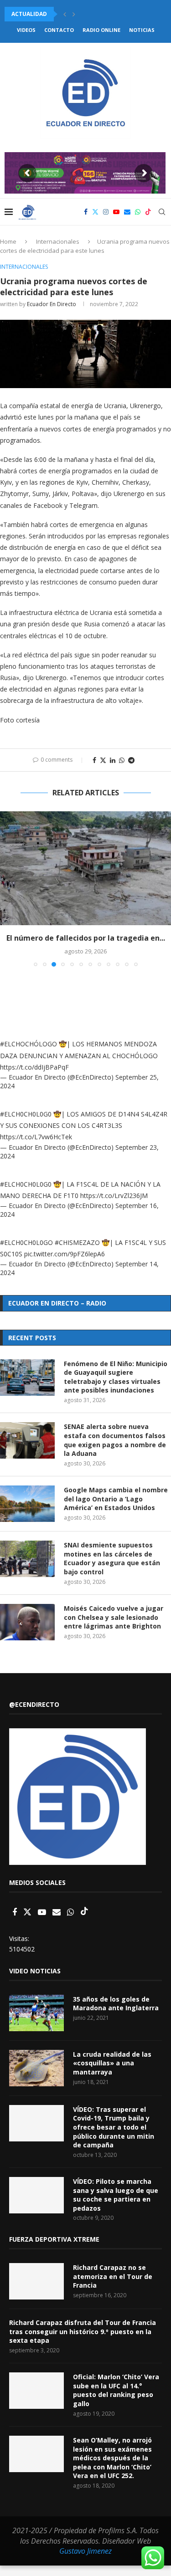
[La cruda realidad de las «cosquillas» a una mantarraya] (36, 2068)
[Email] (127, 212)
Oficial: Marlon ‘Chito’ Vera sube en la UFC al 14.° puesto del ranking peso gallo (116, 2390)
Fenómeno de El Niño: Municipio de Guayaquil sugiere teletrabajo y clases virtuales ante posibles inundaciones (116, 1377)
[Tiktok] (148, 212)
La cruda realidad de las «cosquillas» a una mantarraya (112, 2063)
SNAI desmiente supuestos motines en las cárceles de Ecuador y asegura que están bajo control (112, 1558)
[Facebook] (86, 212)
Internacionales (58, 241)
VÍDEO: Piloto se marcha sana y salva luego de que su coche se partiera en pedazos (116, 2195)
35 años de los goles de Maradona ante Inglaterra (116, 2004)
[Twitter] (95, 212)
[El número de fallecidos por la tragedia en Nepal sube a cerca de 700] (85, 868)
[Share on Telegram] (131, 760)
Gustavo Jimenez (85, 2551)
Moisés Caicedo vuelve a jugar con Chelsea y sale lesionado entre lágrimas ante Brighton (114, 1617)
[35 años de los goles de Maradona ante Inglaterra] (36, 2013)
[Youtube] (116, 212)
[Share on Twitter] (103, 760)
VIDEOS (26, 30)
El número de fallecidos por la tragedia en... (86, 938)
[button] (65, 14)
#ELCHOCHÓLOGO (28, 1044)
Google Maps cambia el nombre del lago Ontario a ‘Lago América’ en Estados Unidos (116, 1499)
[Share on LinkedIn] (113, 760)
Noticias (142, 30)
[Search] (162, 212)
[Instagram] (106, 212)
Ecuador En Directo (52, 304)
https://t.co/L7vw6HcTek (36, 1137)
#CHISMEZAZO (77, 1242)
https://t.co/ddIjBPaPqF (34, 1067)
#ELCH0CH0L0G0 (26, 1114)
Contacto (59, 30)
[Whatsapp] (138, 212)
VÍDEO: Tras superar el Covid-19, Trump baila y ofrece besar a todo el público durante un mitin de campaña (114, 2127)
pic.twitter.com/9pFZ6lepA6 (65, 1254)
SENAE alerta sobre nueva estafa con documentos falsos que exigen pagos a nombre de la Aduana (115, 1440)
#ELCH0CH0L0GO (26, 1242)
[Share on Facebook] (94, 760)
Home (8, 241)
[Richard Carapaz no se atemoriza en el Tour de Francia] (36, 2281)
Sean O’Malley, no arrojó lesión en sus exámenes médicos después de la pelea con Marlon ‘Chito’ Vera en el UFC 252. (112, 2458)
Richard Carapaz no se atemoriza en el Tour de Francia (113, 2276)
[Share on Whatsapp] (122, 760)
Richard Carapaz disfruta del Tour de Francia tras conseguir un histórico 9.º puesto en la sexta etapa (83, 2331)
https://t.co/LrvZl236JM (114, 1196)
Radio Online (101, 30)
